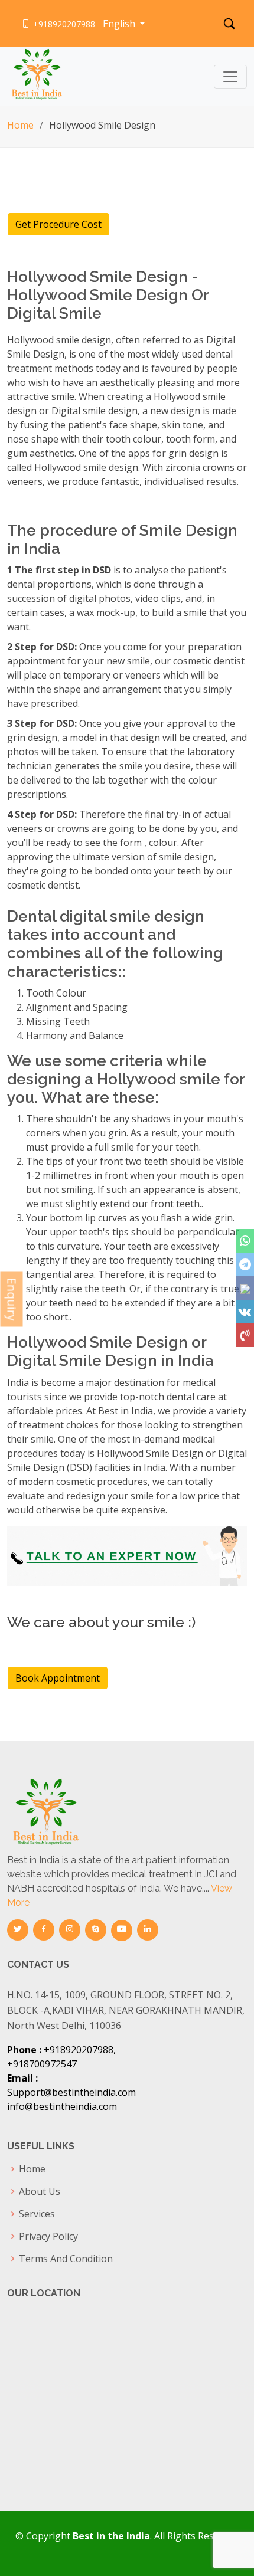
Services (37, 2214)
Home (20, 125)
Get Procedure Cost (58, 224)
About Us (40, 2191)
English (120, 24)
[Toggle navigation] (230, 77)
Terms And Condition (66, 2259)
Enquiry (12, 1300)
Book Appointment (58, 1678)
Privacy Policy (48, 2236)
